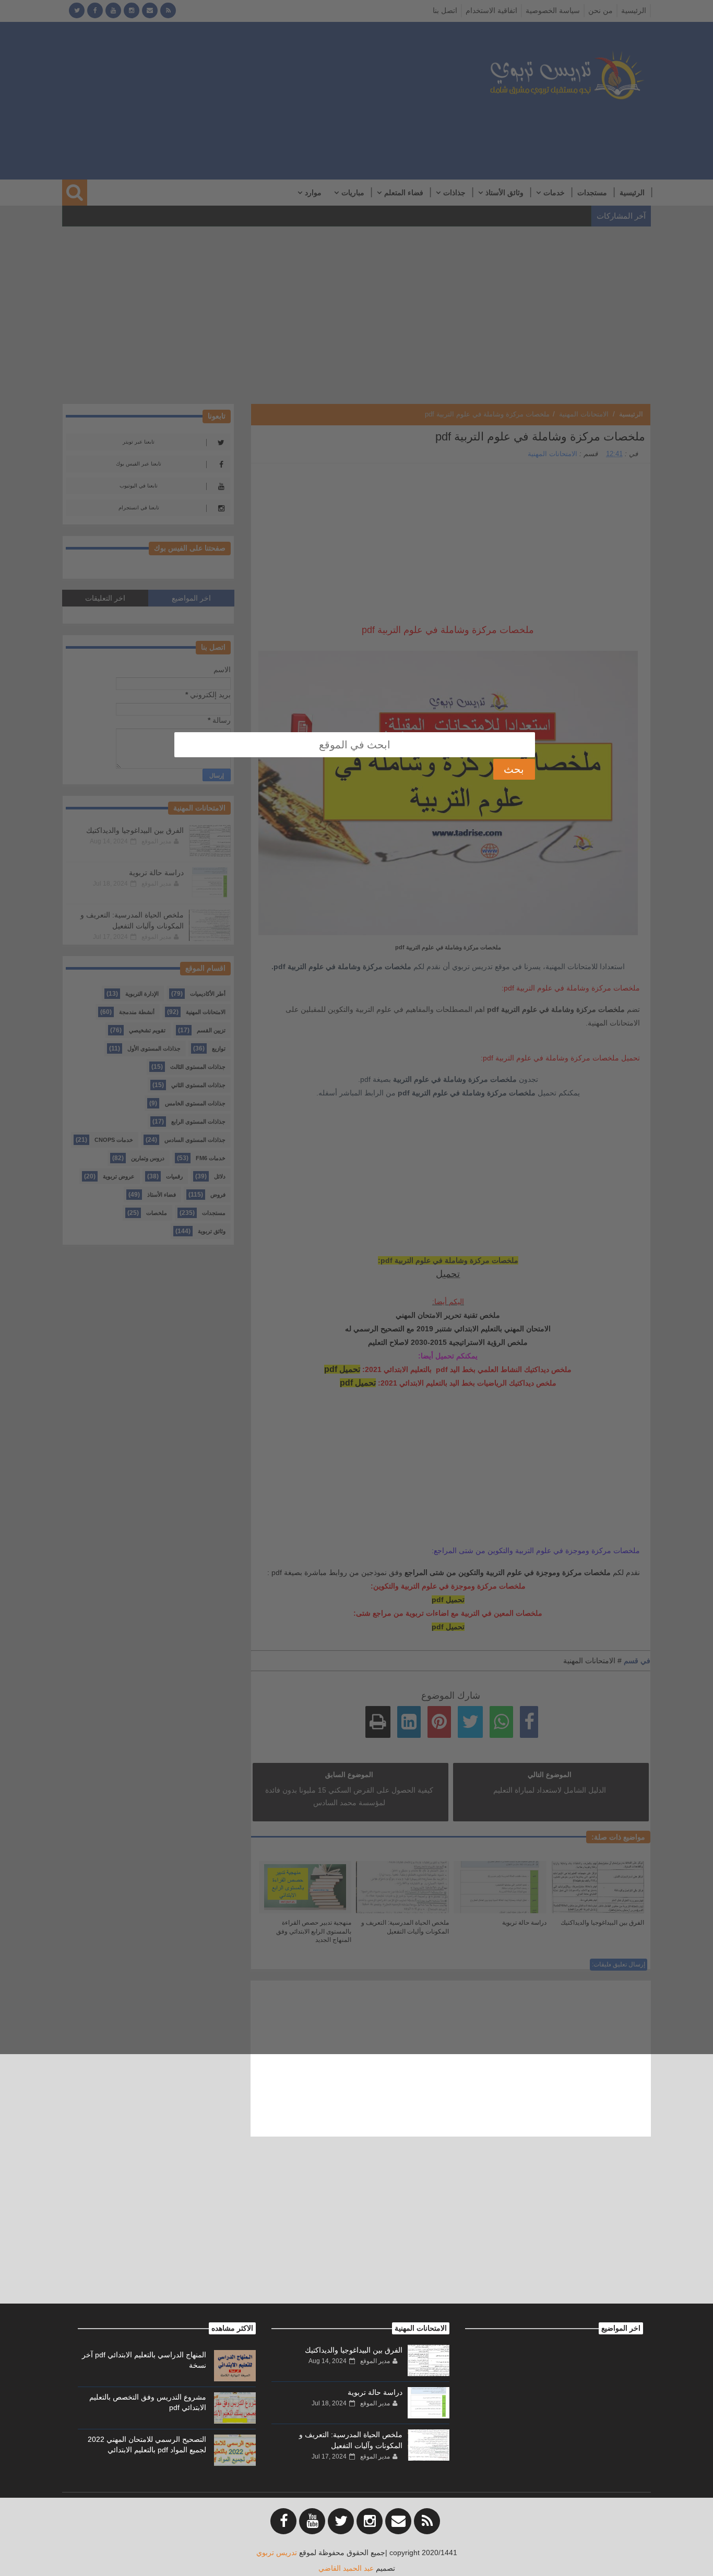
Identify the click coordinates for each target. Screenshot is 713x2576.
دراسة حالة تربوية (375, 2392)
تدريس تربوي (277, 2553)
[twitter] (341, 2521)
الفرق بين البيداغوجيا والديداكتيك (354, 2350)
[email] (398, 2521)
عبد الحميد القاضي (346, 2568)
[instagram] (370, 2521)
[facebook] (283, 2521)
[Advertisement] (356, 2231)
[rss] (427, 2521)
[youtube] (312, 2521)
